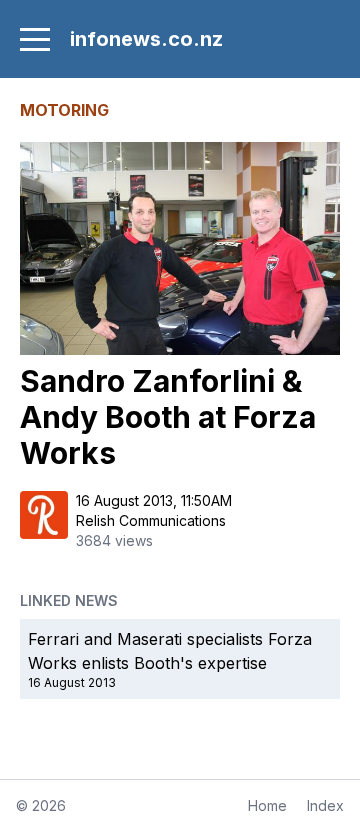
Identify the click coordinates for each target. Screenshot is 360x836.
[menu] (35, 39)
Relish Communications (151, 520)
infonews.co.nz (146, 39)
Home (267, 805)
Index (325, 805)
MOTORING (64, 110)
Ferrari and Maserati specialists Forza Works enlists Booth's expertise (170, 651)
